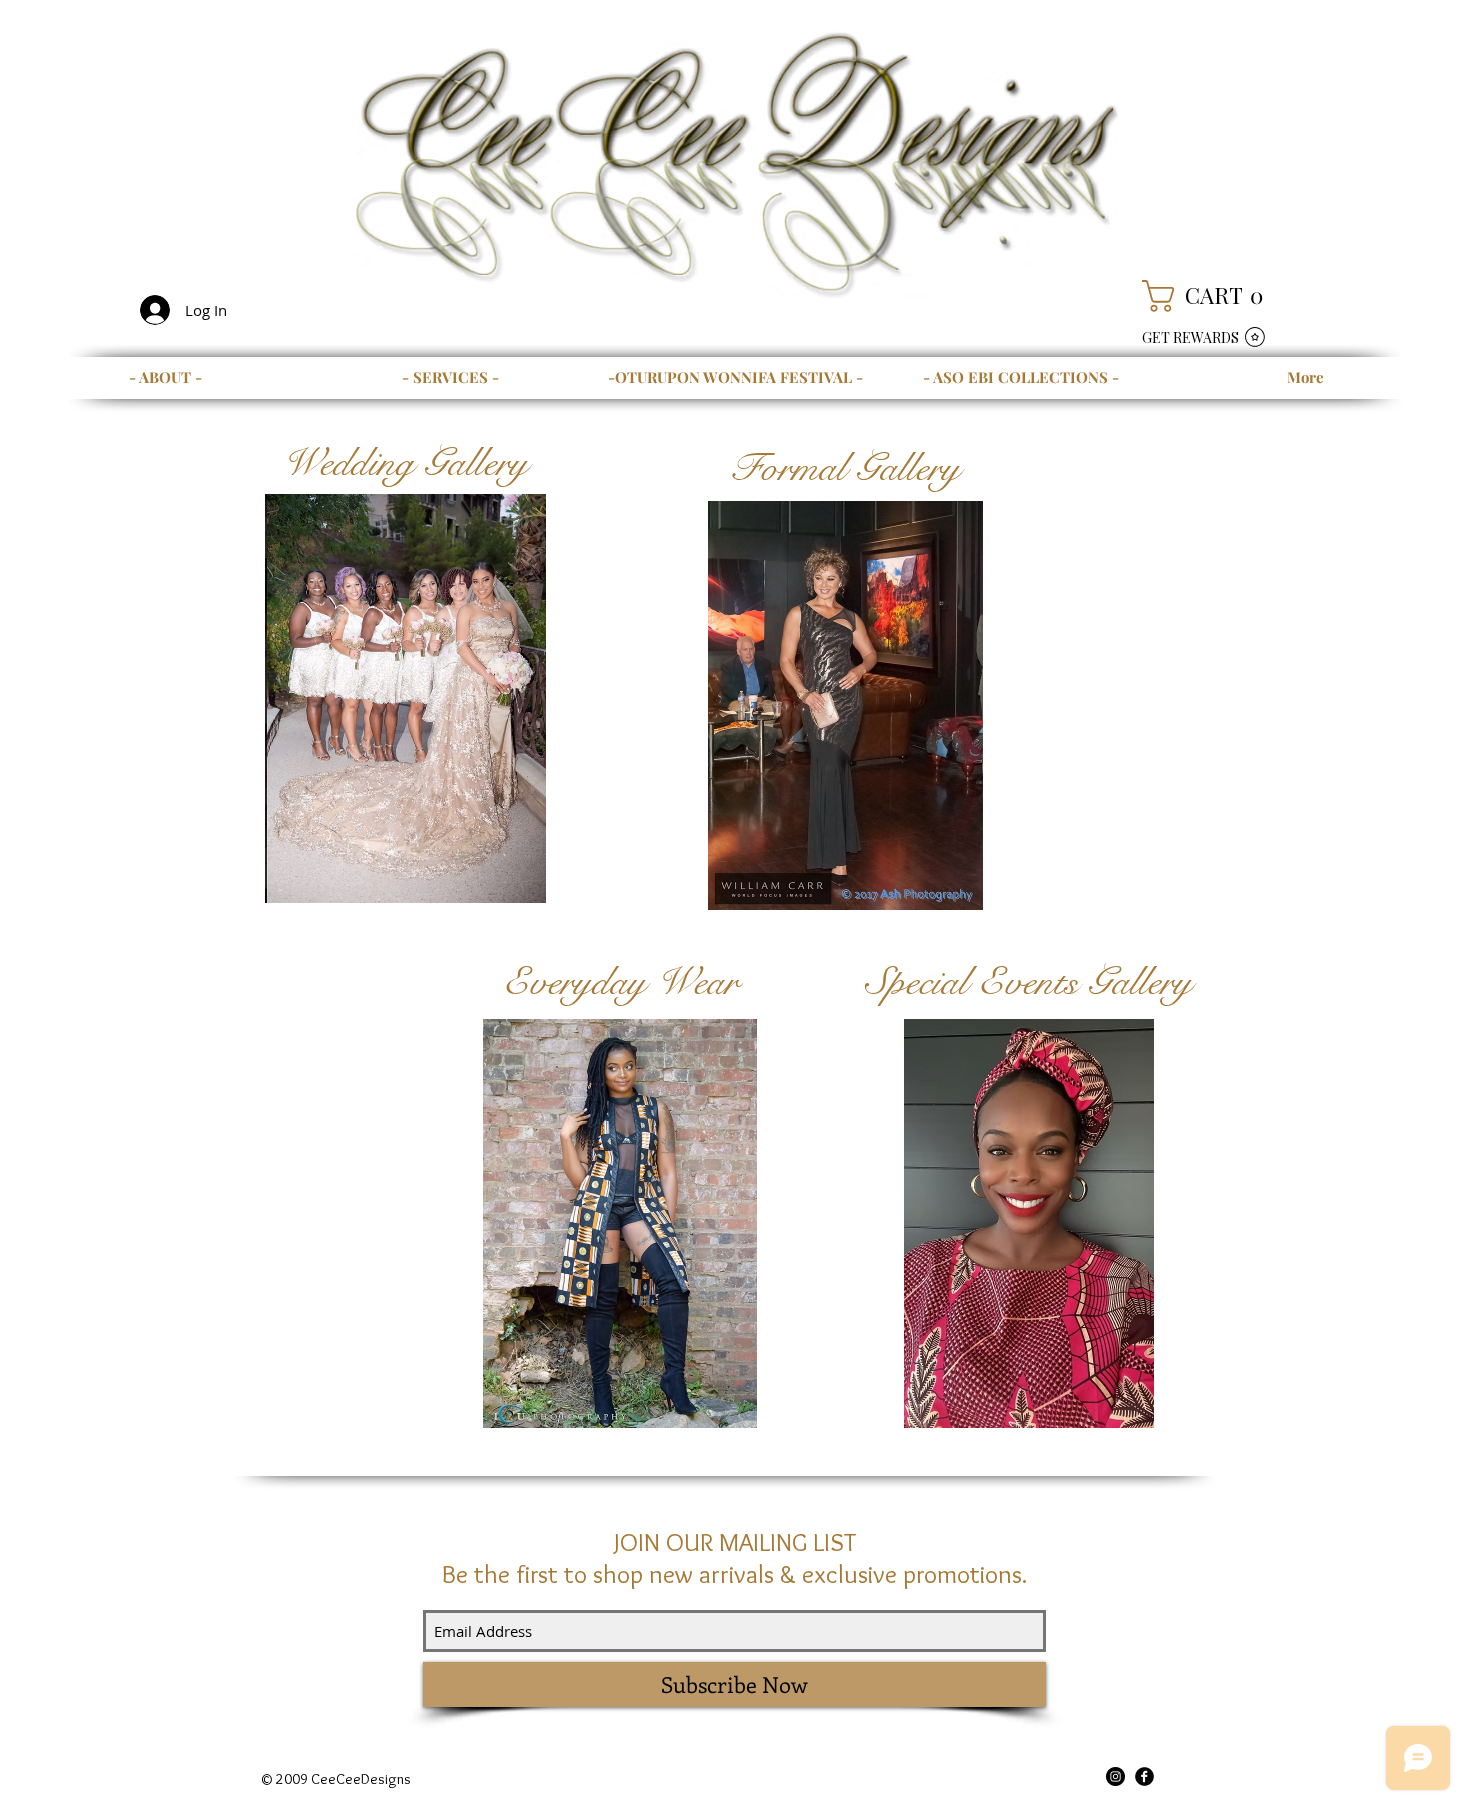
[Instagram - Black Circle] (1115, 1776)
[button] (1212, 296)
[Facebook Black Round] (1144, 1776)
